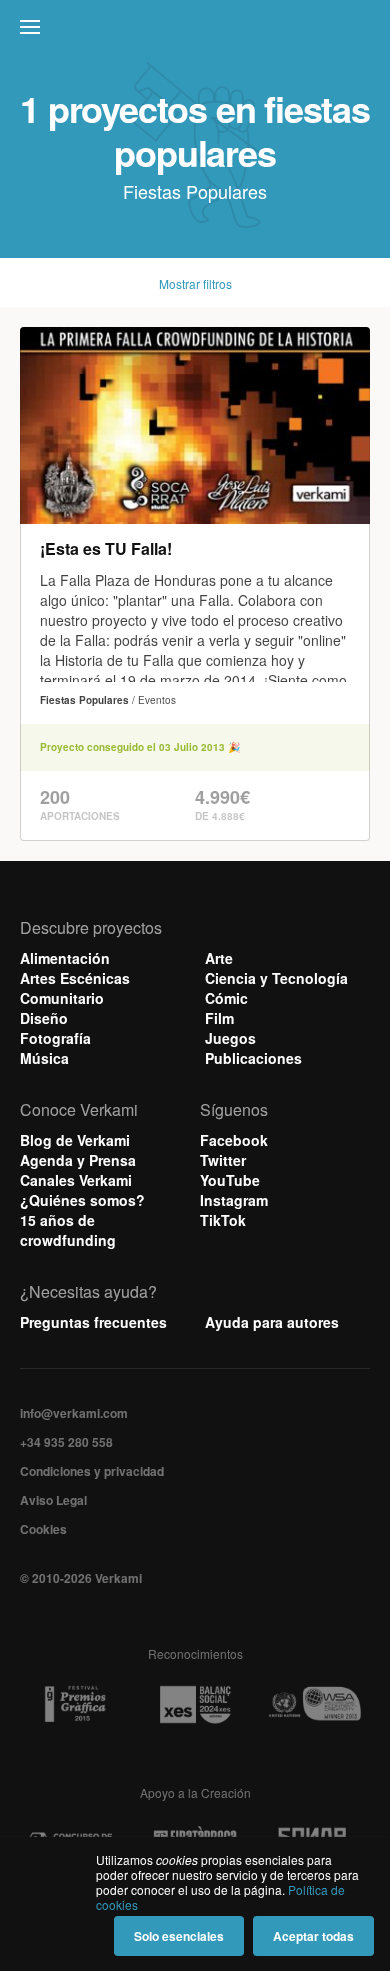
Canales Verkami (76, 1180)
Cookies (43, 1529)
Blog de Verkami (75, 1140)
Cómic (226, 998)
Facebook (234, 1140)
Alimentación (65, 958)
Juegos (230, 1038)
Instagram (234, 1200)
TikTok (223, 1220)
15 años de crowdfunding (68, 1230)
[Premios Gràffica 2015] (75, 1704)
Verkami (197, 32)
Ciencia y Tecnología (276, 978)
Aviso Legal (53, 1500)
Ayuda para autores (272, 1322)
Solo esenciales (179, 1936)
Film (219, 1018)
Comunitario (62, 998)
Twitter (223, 1160)
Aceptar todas (313, 1936)
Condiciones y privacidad (92, 1471)
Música (44, 1058)
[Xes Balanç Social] (195, 1704)
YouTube (230, 1180)
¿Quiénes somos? (82, 1200)
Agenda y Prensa (78, 1160)
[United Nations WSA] (314, 1704)
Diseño (44, 1018)
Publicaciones (253, 1058)
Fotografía (55, 1038)
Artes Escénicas (75, 978)
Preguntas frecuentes (93, 1322)
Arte (219, 958)
